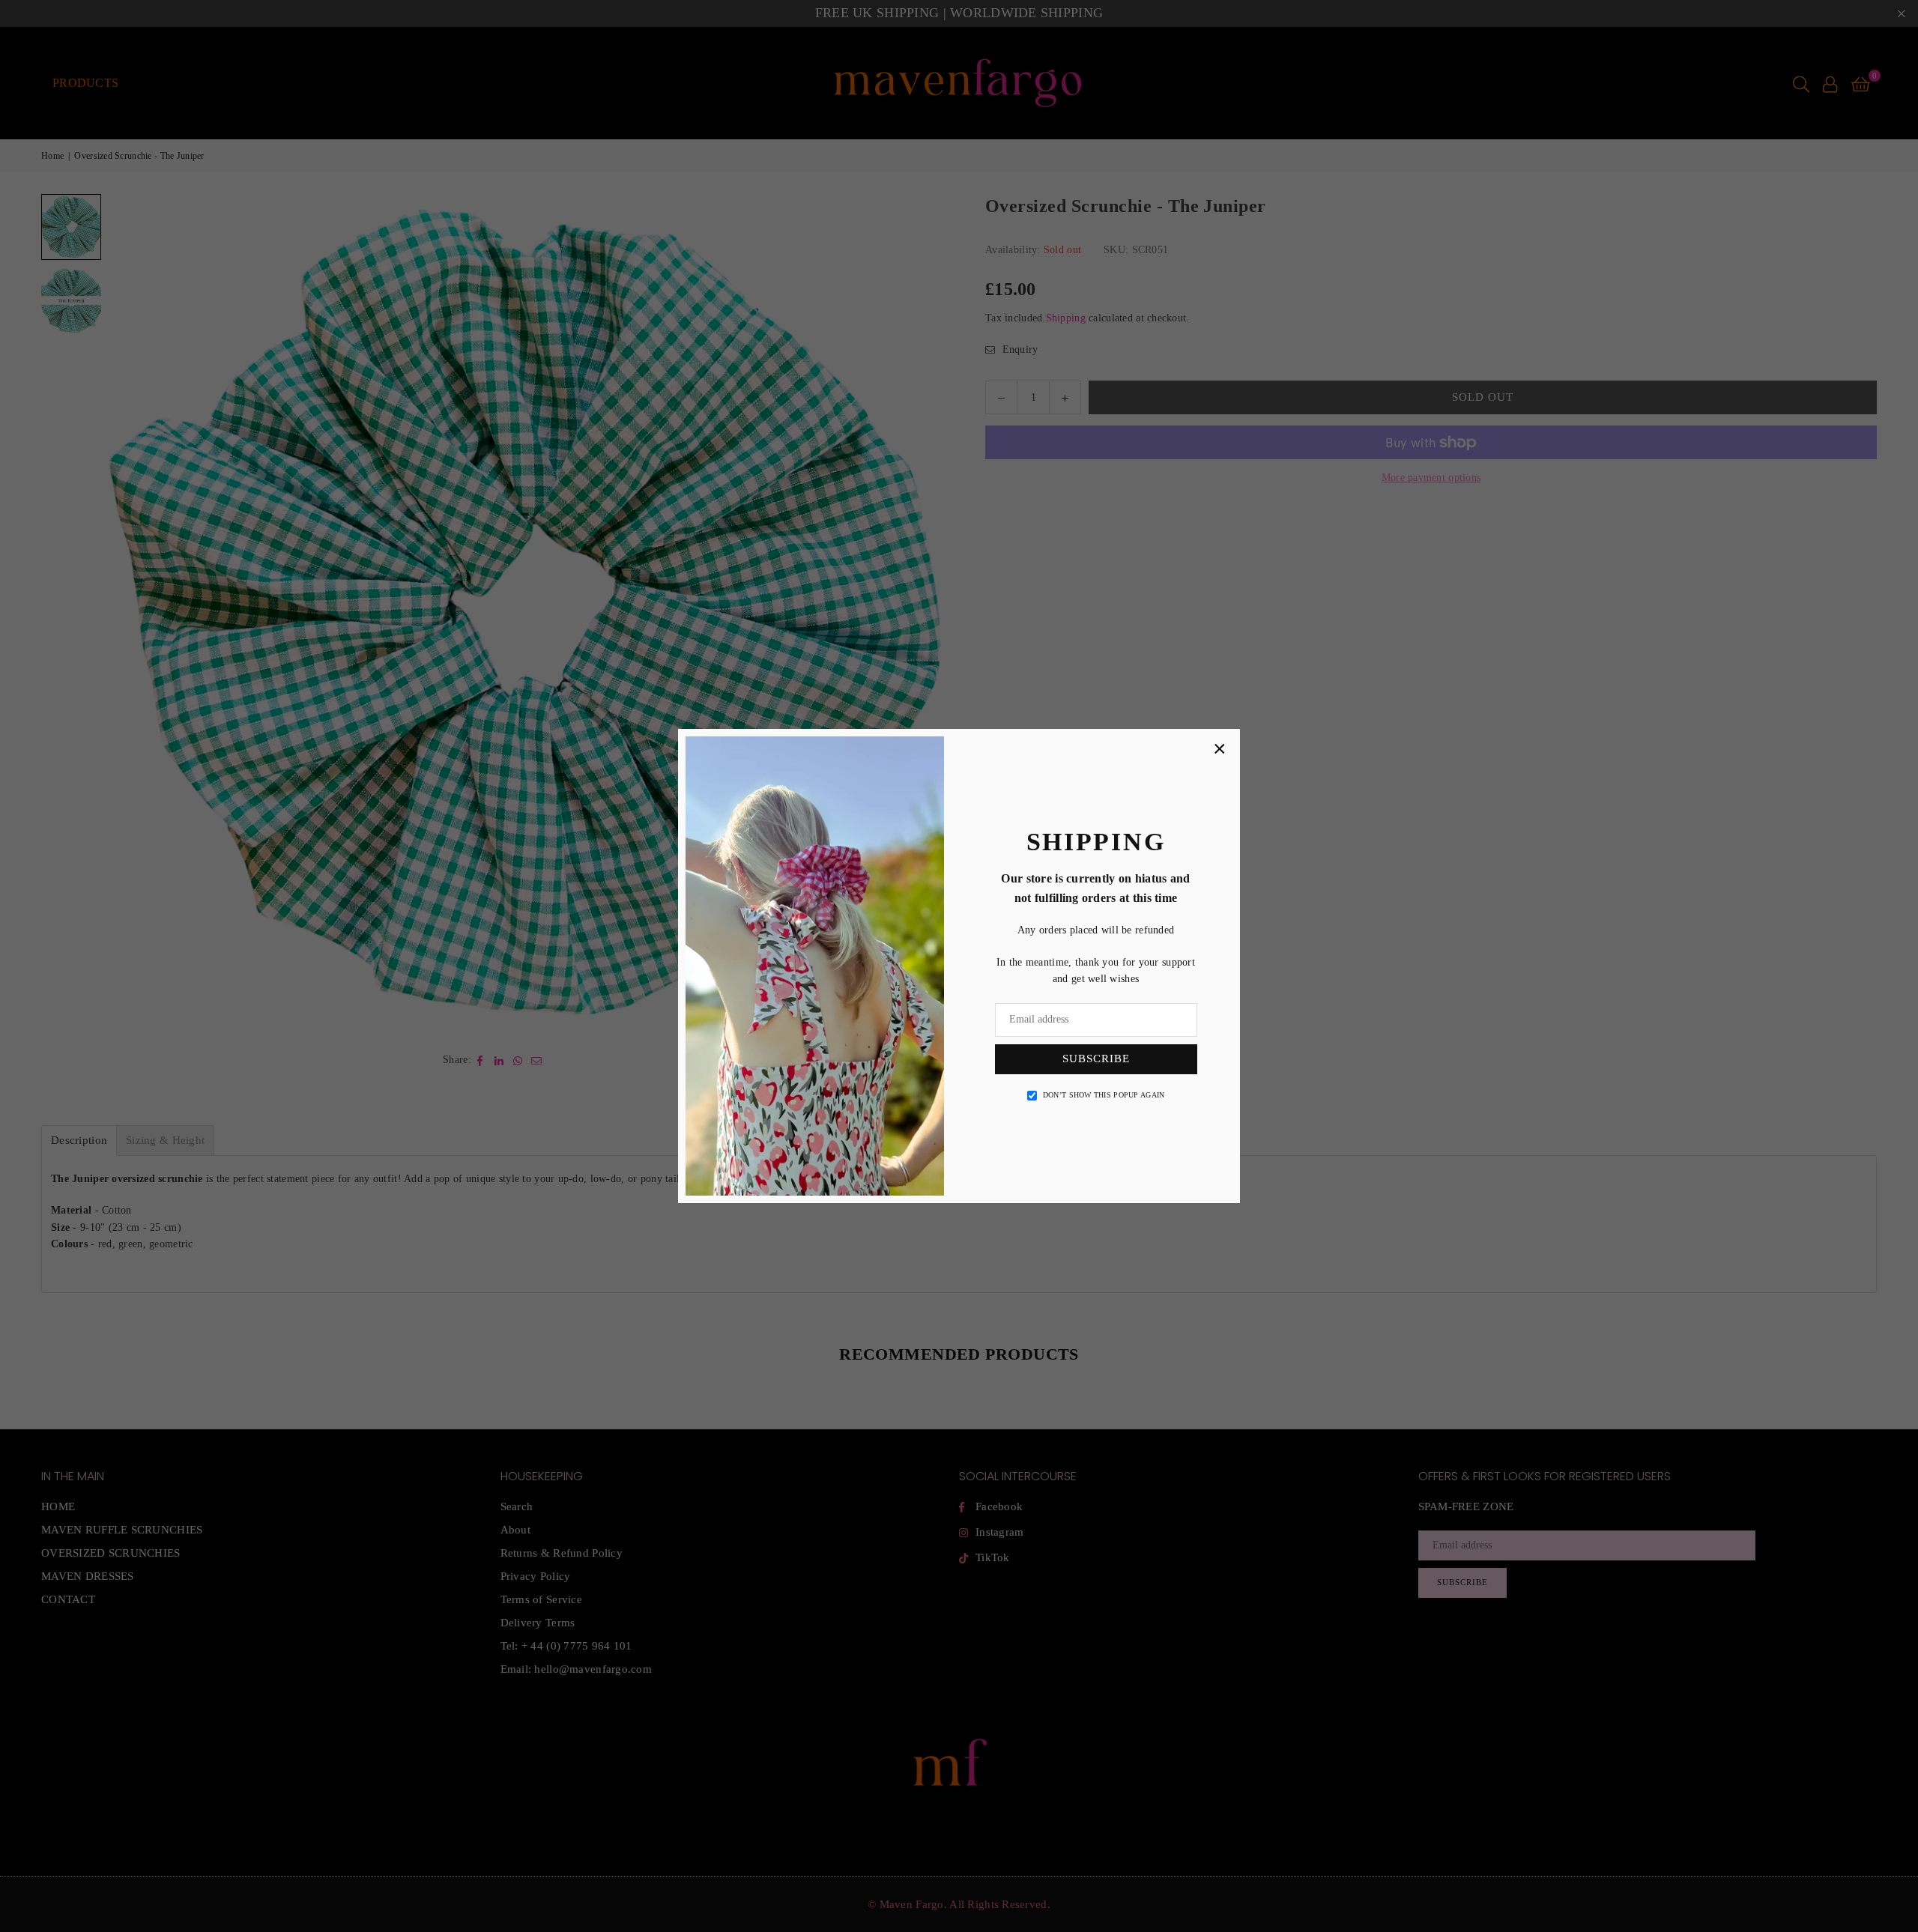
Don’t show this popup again (1104, 1095)
